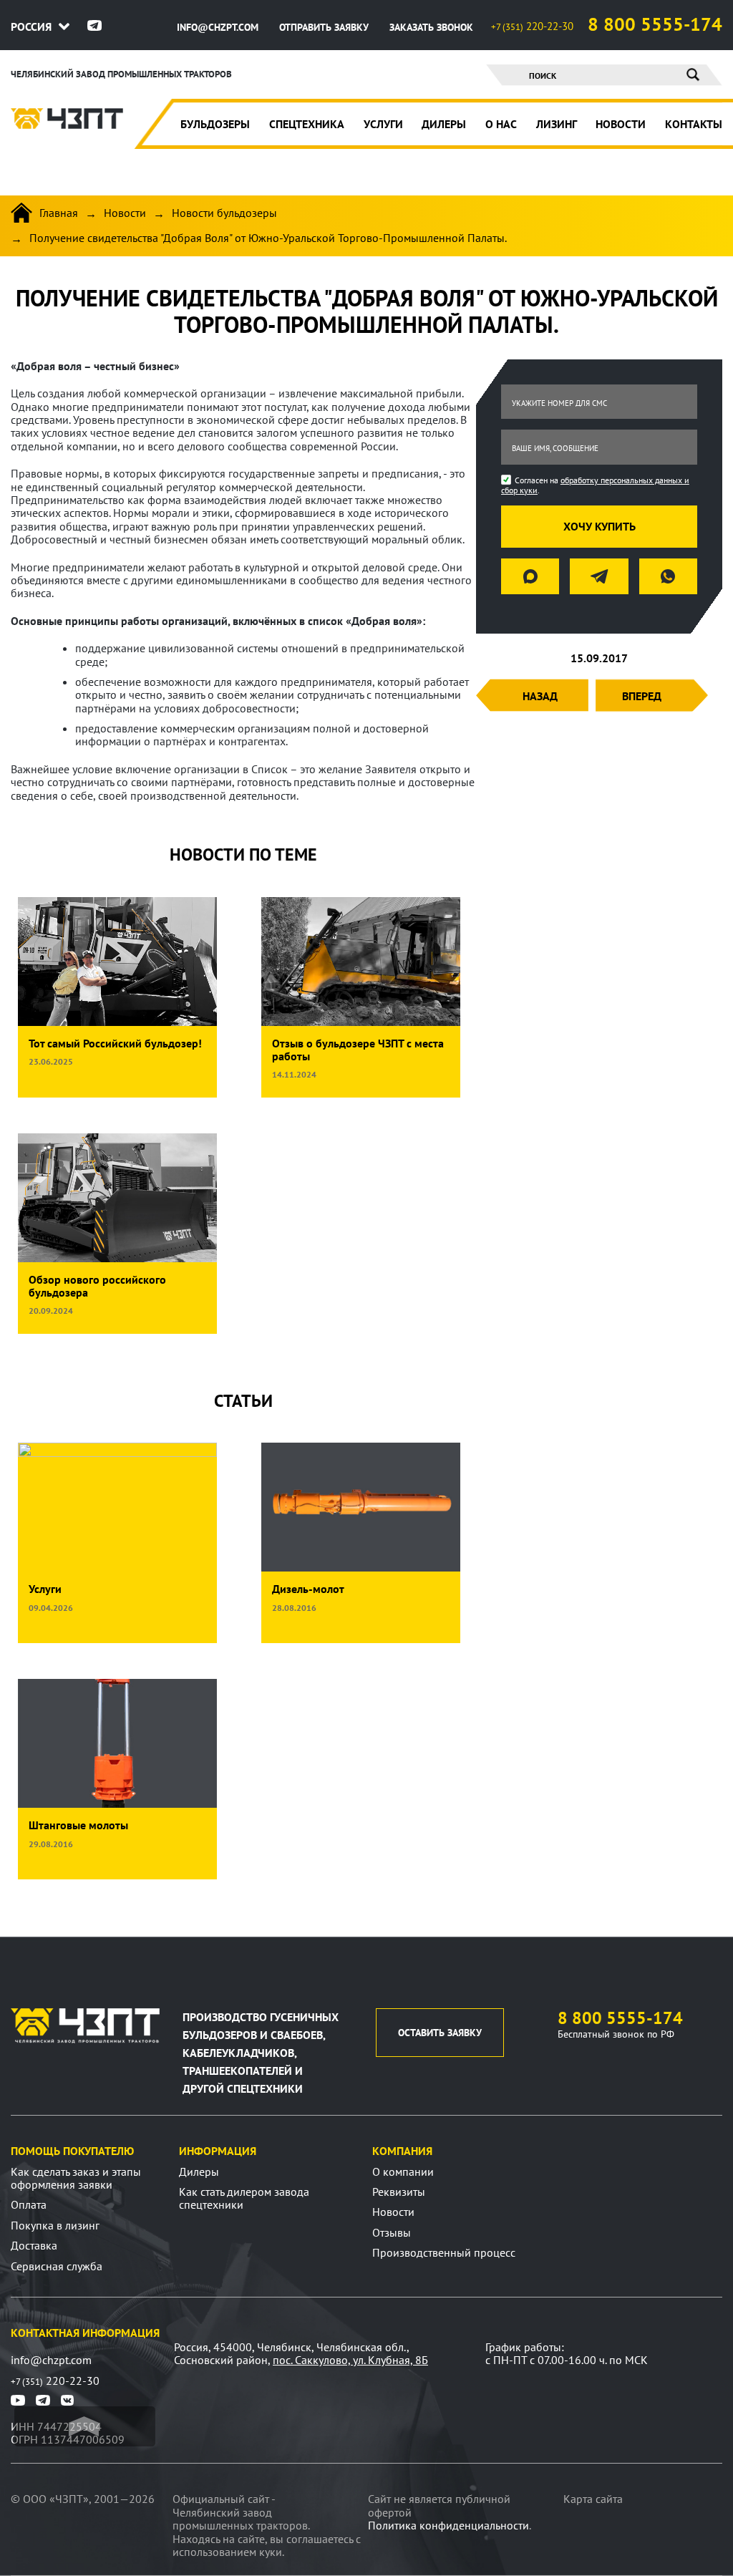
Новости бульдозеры (224, 213)
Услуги (383, 124)
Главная (59, 213)
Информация (218, 2151)
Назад (540, 696)
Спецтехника (307, 124)
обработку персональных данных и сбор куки (595, 485)
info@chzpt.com (219, 27)
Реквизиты (399, 2192)
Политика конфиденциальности (448, 2525)
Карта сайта (593, 2499)
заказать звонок (431, 27)
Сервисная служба (57, 2266)
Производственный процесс (444, 2252)
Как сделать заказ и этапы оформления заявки (76, 2178)
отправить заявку (325, 27)
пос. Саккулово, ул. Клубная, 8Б (350, 2360)
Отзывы (392, 2232)
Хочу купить (599, 526)
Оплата (29, 2204)
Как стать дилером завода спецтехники (244, 2198)
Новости (621, 124)
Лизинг (557, 124)
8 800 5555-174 (655, 24)
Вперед (642, 696)
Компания (402, 2151)
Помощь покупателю (72, 2151)
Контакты (694, 124)
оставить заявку (440, 2033)
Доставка (34, 2245)
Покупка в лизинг (55, 2225)
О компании (403, 2171)
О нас (501, 124)
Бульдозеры (215, 124)
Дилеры (444, 124)
